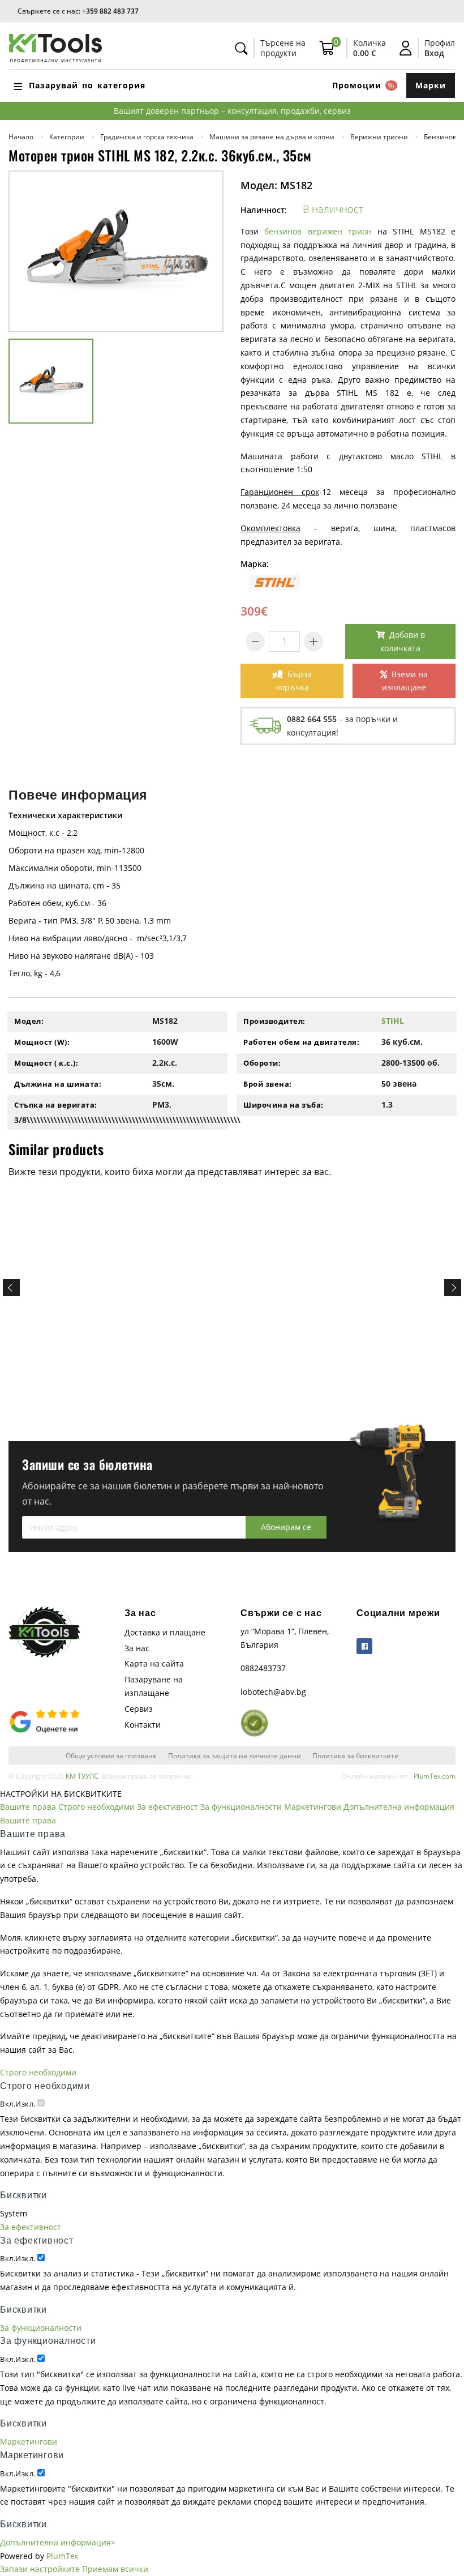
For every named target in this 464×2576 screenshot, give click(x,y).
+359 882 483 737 (110, 11)
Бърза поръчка (293, 681)
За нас (137, 1648)
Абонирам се (286, 1527)
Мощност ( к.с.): (46, 1063)
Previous (11, 1288)
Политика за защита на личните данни (235, 1755)
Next (453, 1288)
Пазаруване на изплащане (154, 1686)
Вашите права (28, 1807)
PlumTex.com (435, 1776)
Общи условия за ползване (111, 1755)
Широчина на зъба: (283, 1105)
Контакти (143, 1725)
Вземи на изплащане (405, 681)
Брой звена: (268, 1084)
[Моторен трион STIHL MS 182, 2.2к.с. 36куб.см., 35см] (116, 251)
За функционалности (241, 1807)
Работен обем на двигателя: (301, 1042)
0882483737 (263, 1668)
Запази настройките (40, 2569)
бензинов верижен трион (318, 231)
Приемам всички (115, 2569)
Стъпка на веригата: (56, 1105)
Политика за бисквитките (355, 1755)
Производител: (274, 1021)
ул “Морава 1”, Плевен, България (285, 1638)
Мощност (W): (42, 1042)
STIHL (393, 1021)
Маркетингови (313, 1807)
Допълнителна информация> (58, 2542)
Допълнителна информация (399, 1807)
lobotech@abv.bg (273, 1692)
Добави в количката (403, 641)
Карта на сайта (154, 1663)
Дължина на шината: (58, 1084)
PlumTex (62, 2556)
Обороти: (262, 1063)
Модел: (29, 1021)
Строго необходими (96, 1807)
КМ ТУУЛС (82, 1776)
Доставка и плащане (165, 1632)
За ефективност (167, 1807)
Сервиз (139, 1709)
